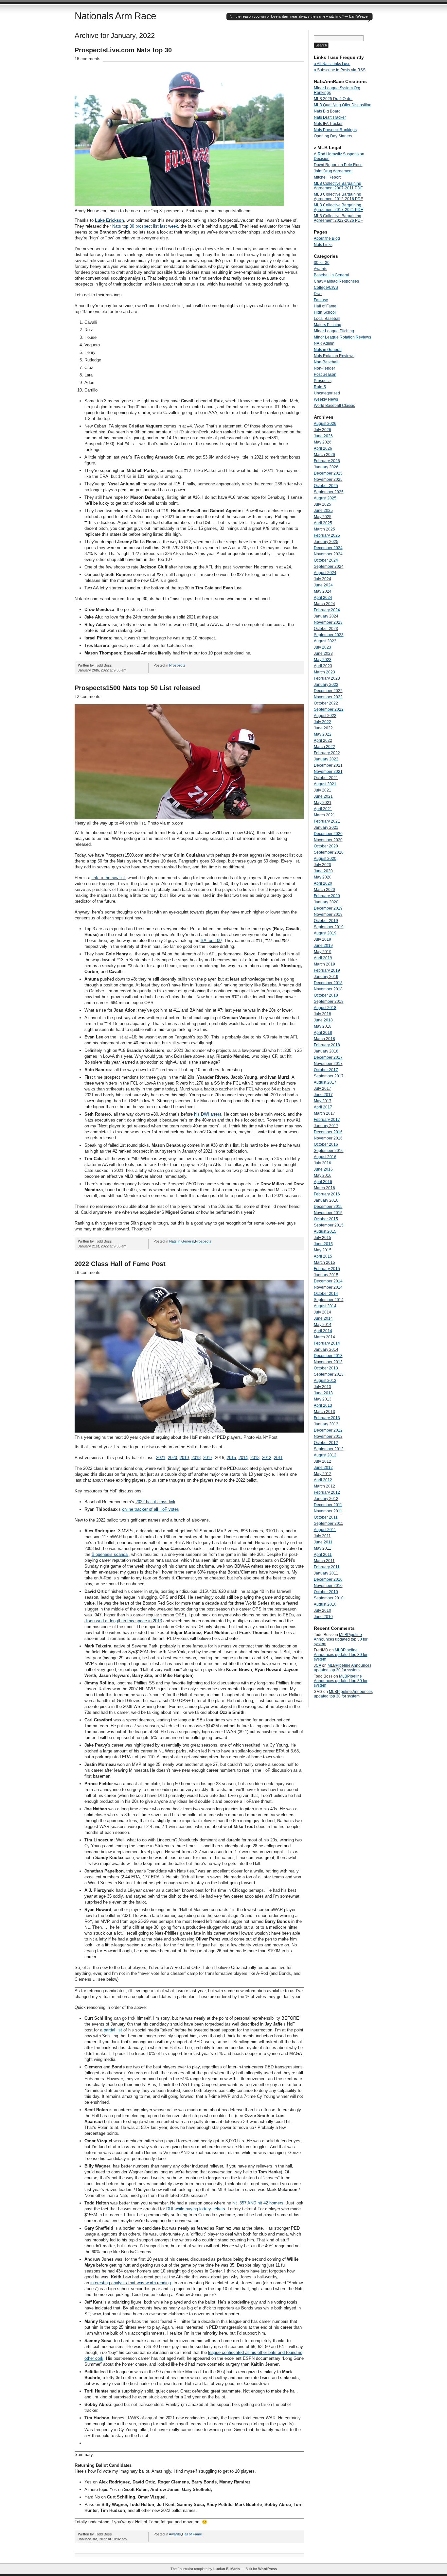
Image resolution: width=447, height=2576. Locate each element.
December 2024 (328, 548)
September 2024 (329, 566)
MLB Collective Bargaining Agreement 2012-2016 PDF (338, 197)
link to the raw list (108, 878)
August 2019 (325, 933)
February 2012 (327, 1492)
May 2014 (323, 1325)
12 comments (88, 696)
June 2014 (323, 1318)
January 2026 (326, 467)
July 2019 (322, 939)
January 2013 (326, 1424)
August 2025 (325, 498)
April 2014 (323, 1331)
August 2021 (325, 784)
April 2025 (323, 523)
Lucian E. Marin (227, 2569)
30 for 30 (322, 263)
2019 (184, 1458)
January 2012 (326, 1499)
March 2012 (324, 1486)
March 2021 (324, 815)
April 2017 (323, 1107)
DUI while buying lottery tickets (196, 2209)
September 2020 (329, 852)
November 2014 (328, 1287)
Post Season (325, 374)
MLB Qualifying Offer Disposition (343, 105)
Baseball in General (331, 275)
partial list (113, 2030)
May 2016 (323, 1175)
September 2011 (329, 1523)
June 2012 (323, 1468)
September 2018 (329, 1001)
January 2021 (326, 827)
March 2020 (324, 890)
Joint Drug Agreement (333, 171)
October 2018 (326, 995)
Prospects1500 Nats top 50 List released (137, 688)
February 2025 (327, 535)
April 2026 (323, 448)
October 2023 (326, 629)
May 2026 (323, 442)
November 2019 (328, 914)
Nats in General (182, 1241)
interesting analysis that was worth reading (131, 2283)
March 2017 (324, 1113)
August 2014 (325, 1306)
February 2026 (327, 461)
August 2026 (325, 424)
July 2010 (322, 1610)
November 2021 (328, 772)
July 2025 (322, 504)
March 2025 (324, 529)
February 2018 (327, 1045)
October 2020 (326, 846)
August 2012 (325, 1455)
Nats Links (323, 245)
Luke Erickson (109, 220)
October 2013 (326, 1368)
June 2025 (323, 511)
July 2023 (322, 647)
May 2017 (323, 1101)
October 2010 (326, 1592)
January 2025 (326, 542)
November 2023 (328, 622)
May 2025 (323, 517)
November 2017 (328, 1064)
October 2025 (326, 486)
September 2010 (329, 1598)
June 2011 (323, 1542)
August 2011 (325, 1530)
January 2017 (326, 1126)
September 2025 (329, 492)
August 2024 (325, 573)
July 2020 (322, 865)
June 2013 (323, 1393)
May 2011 (322, 1548)
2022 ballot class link (155, 1502)
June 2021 (323, 796)
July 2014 (322, 1312)
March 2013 (324, 1412)
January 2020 (326, 902)
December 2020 (328, 834)
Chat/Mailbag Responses (336, 281)
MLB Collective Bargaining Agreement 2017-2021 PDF (338, 207)
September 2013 (329, 1374)
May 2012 (323, 1474)
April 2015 (323, 1256)
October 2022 (326, 703)
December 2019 (328, 908)
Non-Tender (324, 368)
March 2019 (324, 964)
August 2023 (325, 641)
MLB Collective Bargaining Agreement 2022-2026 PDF (338, 218)
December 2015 (328, 1207)
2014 (243, 1458)
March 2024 (324, 604)
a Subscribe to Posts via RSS (340, 70)
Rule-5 (320, 387)
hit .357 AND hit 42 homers (258, 2203)
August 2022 (325, 716)
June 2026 (323, 436)
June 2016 (323, 1169)
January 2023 (326, 685)
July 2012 (322, 1461)
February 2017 (327, 1120)
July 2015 (322, 1238)
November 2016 (328, 1138)
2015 (231, 1458)
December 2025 (328, 473)
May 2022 (323, 734)
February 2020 (327, 896)
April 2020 (323, 883)
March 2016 (324, 1188)
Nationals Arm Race (115, 16)
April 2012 (323, 1480)
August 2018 (325, 1008)
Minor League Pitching (334, 331)
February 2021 (327, 821)
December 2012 (328, 1430)
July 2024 (322, 579)
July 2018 (322, 1014)
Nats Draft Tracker (330, 117)
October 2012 (326, 1443)
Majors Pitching (328, 325)
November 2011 (328, 1511)
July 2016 (322, 1163)
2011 (278, 1458)
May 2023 (323, 660)
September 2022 (329, 709)
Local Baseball (327, 319)
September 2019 (329, 927)
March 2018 (324, 1039)
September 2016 (329, 1151)
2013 (255, 1458)
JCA (317, 1665)
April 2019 (323, 958)
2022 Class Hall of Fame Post (120, 1264)
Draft (318, 294)
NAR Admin (324, 343)
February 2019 (327, 970)
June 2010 (323, 1617)
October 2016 (326, 1144)
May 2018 (323, 1026)
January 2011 (326, 1573)
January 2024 (326, 616)
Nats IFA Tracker (328, 124)
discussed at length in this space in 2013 (123, 1621)
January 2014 (326, 1349)
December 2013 (328, 1356)
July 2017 (322, 1088)
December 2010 (328, 1579)
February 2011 (327, 1567)
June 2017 (323, 1095)
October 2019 (326, 921)
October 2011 (326, 1517)
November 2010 (328, 1586)
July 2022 (322, 722)
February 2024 (327, 610)
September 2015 (329, 1225)
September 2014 (329, 1300)
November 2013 (328, 1362)
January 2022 (326, 759)
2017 (208, 1458)
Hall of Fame (192, 2534)
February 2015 (327, 1269)
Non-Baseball (326, 362)
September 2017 (329, 1076)
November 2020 (328, 840)
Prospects (177, 665)
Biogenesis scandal (110, 1554)
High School (325, 312)
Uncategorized (327, 393)
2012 (267, 1458)
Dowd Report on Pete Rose (338, 165)
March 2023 (324, 672)
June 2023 (323, 653)
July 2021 (322, 790)
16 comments (88, 59)
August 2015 (325, 1231)
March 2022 (324, 747)
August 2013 (325, 1381)
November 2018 (328, 989)
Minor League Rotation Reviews (342, 337)
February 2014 (327, 1343)
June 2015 (323, 1244)
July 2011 (322, 1536)
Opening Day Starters (333, 136)
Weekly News (326, 399)
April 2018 (323, 1033)
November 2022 (328, 697)
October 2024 (326, 560)
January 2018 (326, 1051)
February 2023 (327, 678)
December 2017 (328, 1057)
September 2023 (329, 635)
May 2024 (323, 591)
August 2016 (325, 1157)
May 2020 (323, 877)
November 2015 (328, 1213)
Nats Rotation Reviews (334, 356)
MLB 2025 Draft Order (333, 99)
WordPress (268, 2569)
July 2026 (322, 430)
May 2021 (323, 803)
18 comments (88, 1272)
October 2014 (326, 1294)
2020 (172, 1458)
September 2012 (329, 1449)
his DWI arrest (208, 1114)
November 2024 (328, 554)
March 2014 (324, 1337)
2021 (161, 1458)
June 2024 (323, 585)
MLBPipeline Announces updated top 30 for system (341, 1639)
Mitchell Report (327, 177)
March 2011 (324, 1561)
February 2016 (327, 1194)
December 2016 (328, 1132)
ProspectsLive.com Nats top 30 (123, 50)
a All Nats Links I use (332, 64)
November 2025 (328, 479)
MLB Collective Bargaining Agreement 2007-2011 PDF (338, 186)
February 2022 (327, 753)
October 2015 (326, 1219)
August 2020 (325, 859)
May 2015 (323, 1250)
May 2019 (323, 952)
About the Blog (327, 238)
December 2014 (328, 1281)
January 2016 (326, 1200)
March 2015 (324, 1262)
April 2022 (323, 740)
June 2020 (323, 871)
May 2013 (323, 1399)
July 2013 (322, 1387)
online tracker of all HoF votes (151, 1509)
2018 (196, 1458)
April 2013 (323, 1405)
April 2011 (323, 1555)
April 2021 (323, 809)
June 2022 (323, 728)
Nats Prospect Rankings (335, 130)
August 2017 (325, 1082)
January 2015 (326, 1275)
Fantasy (321, 300)
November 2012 (328, 1436)
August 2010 (325, 1604)
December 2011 (328, 1505)
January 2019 (326, 977)
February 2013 (327, 1418)
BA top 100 (211, 940)
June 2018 (323, 1020)
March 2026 (324, 455)
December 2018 (328, 983)
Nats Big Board (327, 111)
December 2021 (328, 765)
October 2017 (326, 1070)
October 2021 (326, 778)
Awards (175, 2534)
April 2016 (323, 1182)
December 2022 (328, 691)
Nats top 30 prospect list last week (145, 226)
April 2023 (323, 666)
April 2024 (323, 598)
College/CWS (326, 287)
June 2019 (323, 946)
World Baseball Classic (334, 406)
